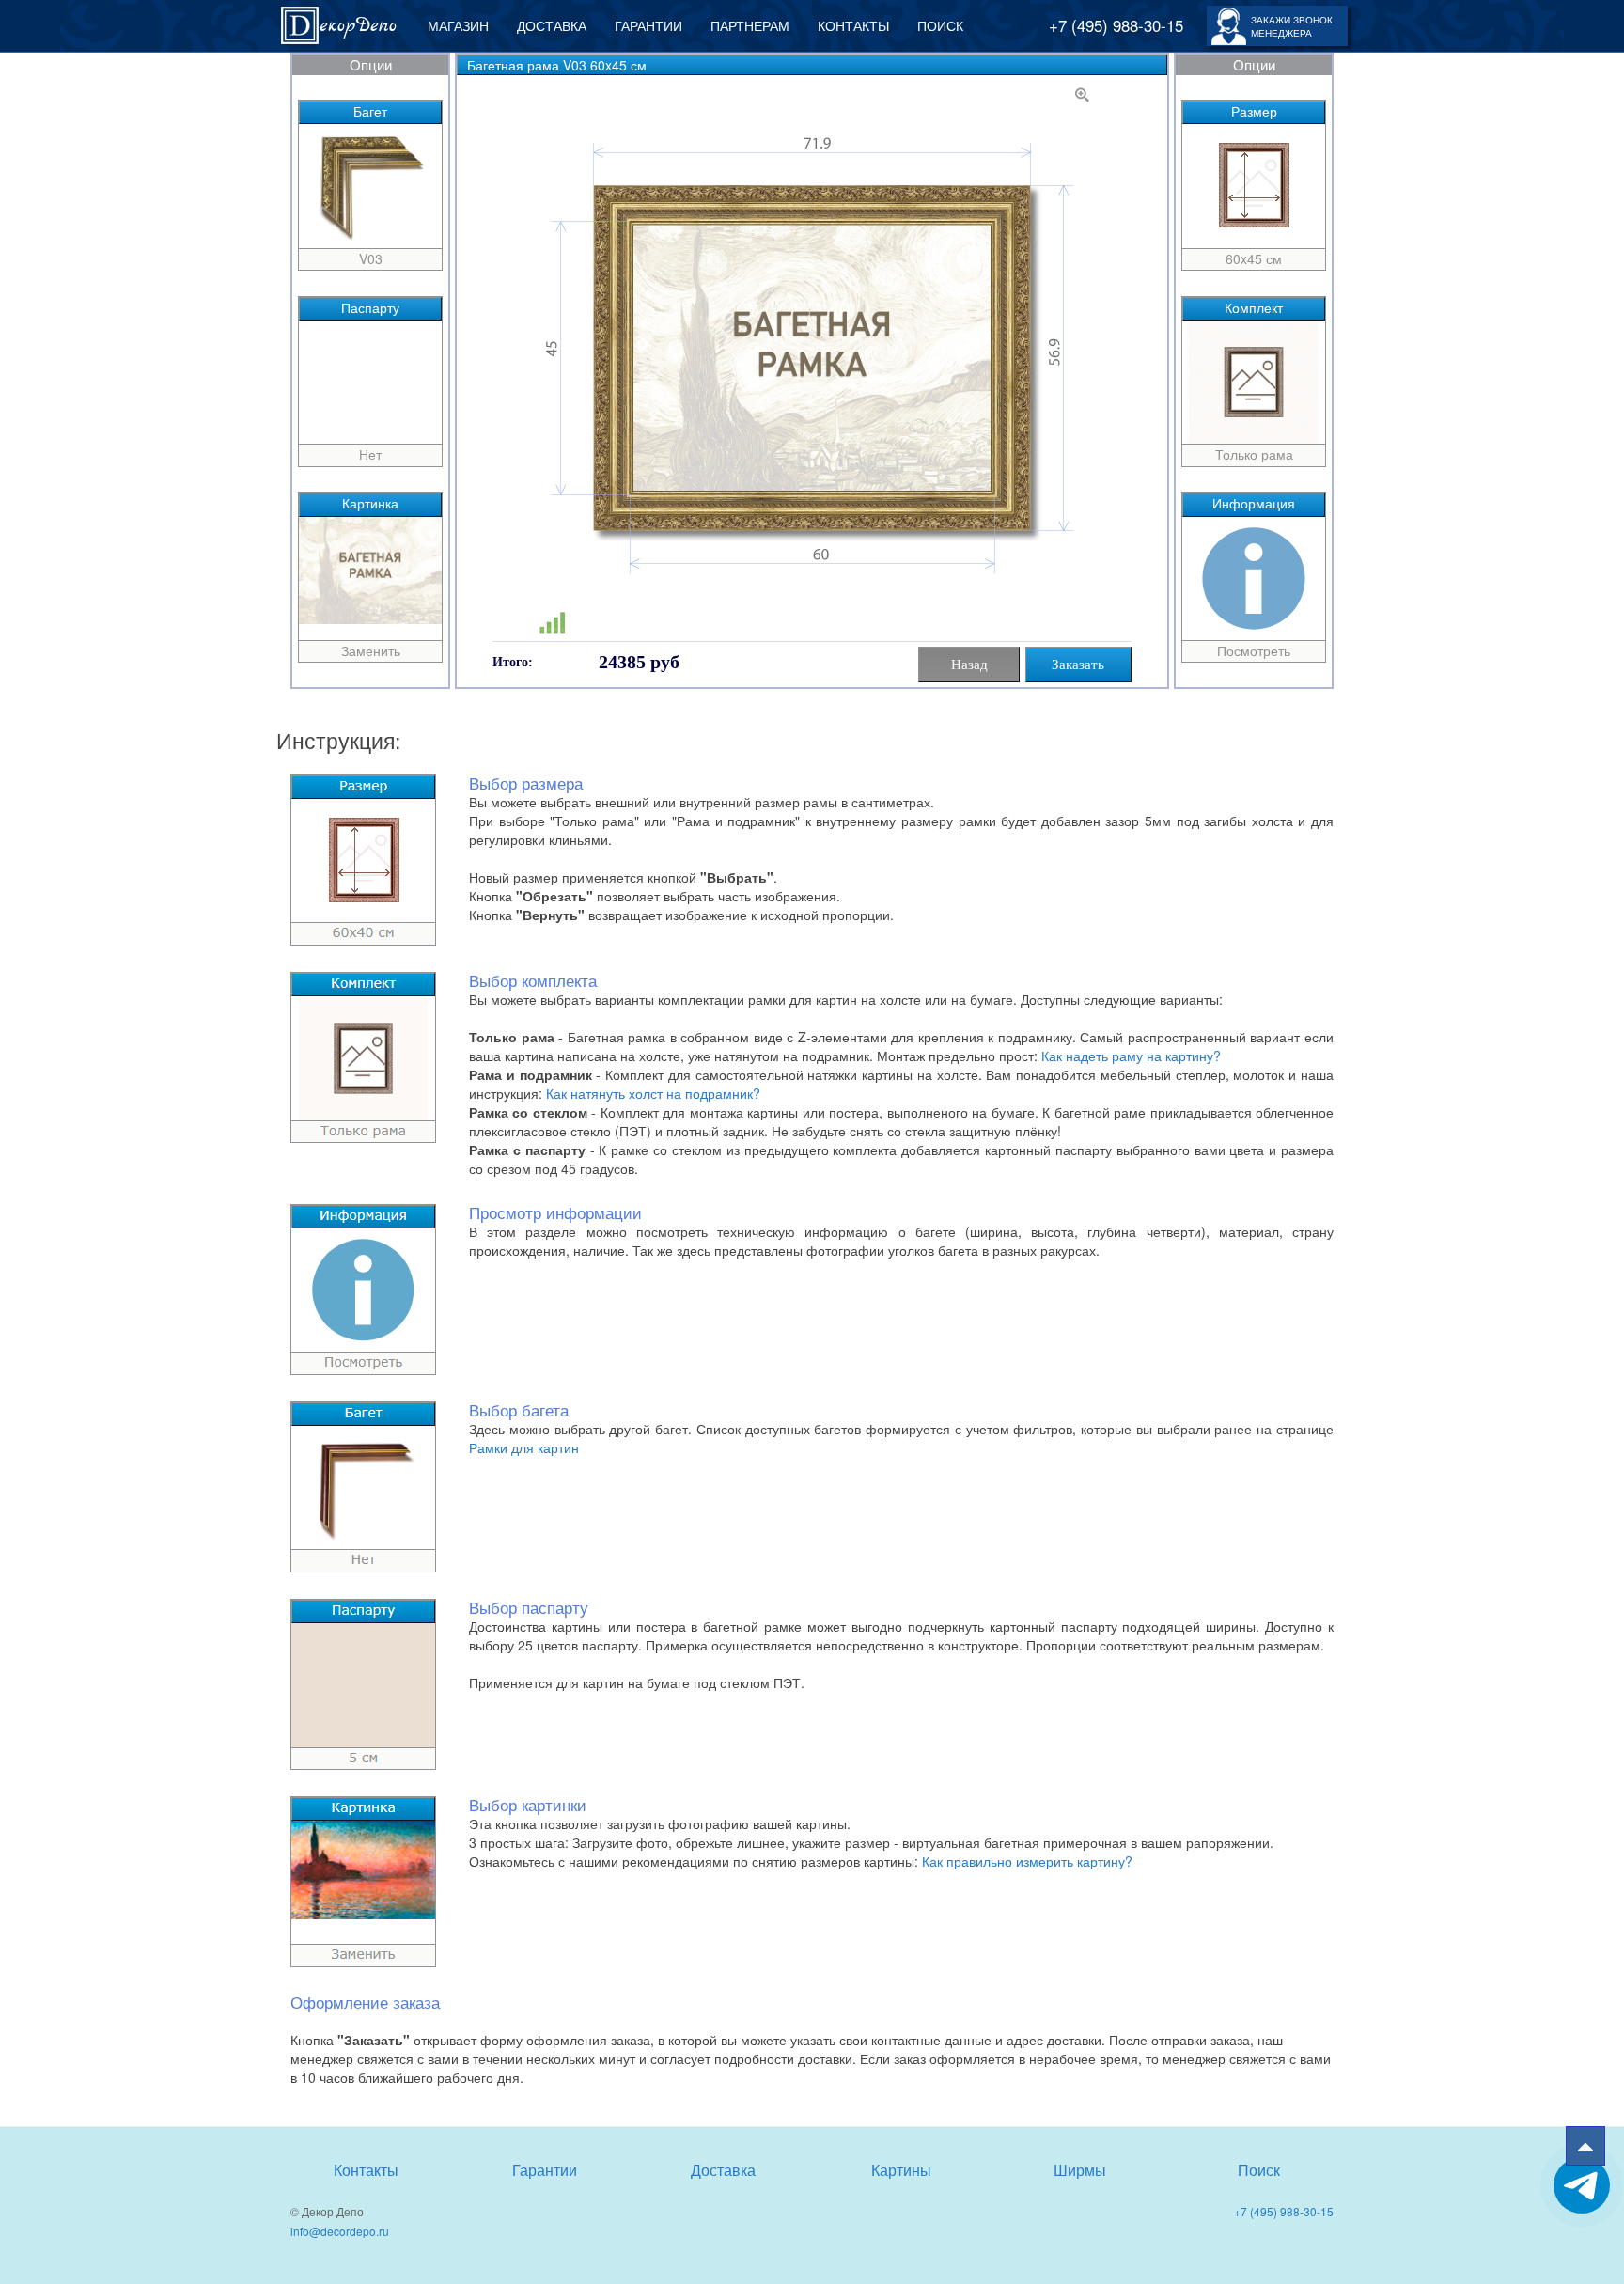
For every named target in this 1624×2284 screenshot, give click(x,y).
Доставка (552, 25)
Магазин (458, 25)
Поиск (940, 25)
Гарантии (648, 25)
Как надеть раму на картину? (1131, 1056)
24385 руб (639, 662)
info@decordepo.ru (340, 2231)
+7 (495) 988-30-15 (1116, 25)
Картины (901, 2169)
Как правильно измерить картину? (1027, 1861)
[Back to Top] (1585, 2146)
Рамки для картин (524, 1447)
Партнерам (750, 25)
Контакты (853, 25)
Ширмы (1080, 2169)
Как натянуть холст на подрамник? (653, 1093)
